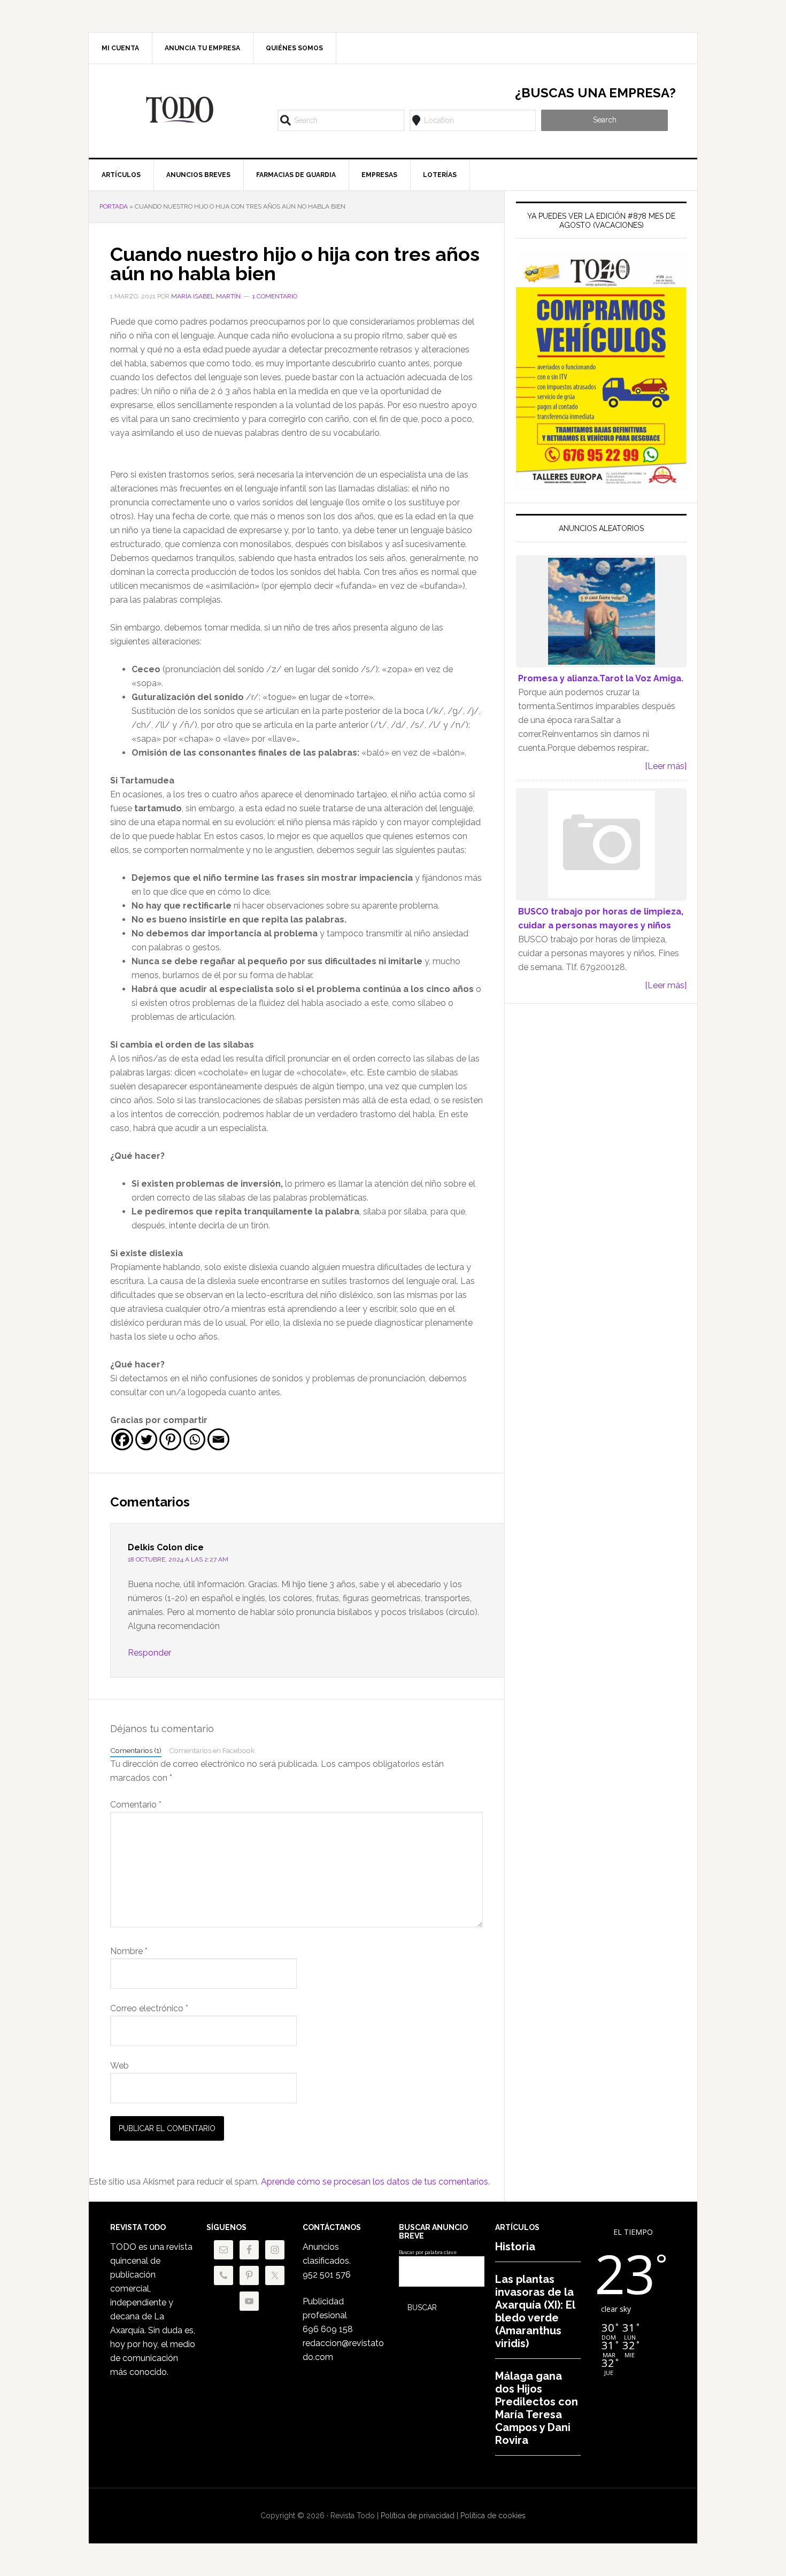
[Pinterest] (170, 1439)
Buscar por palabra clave (428, 2252)
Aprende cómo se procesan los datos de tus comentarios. (375, 2182)
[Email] (218, 1439)
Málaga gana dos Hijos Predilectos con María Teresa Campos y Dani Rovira (537, 2408)
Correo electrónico (149, 2008)
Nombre (129, 1951)
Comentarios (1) (136, 1750)
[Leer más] (666, 766)
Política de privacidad (418, 2516)
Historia (515, 2247)
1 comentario (275, 296)
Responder (149, 1653)
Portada (114, 206)
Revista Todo (180, 110)
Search (605, 120)
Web (120, 2066)
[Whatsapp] (194, 1439)
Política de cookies (493, 2516)
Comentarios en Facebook (212, 1750)
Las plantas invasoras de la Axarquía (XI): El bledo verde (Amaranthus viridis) (535, 2311)
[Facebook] (122, 1439)
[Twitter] (146, 1439)
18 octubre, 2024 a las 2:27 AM (178, 1559)
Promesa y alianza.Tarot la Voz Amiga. (601, 678)
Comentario (136, 1805)
